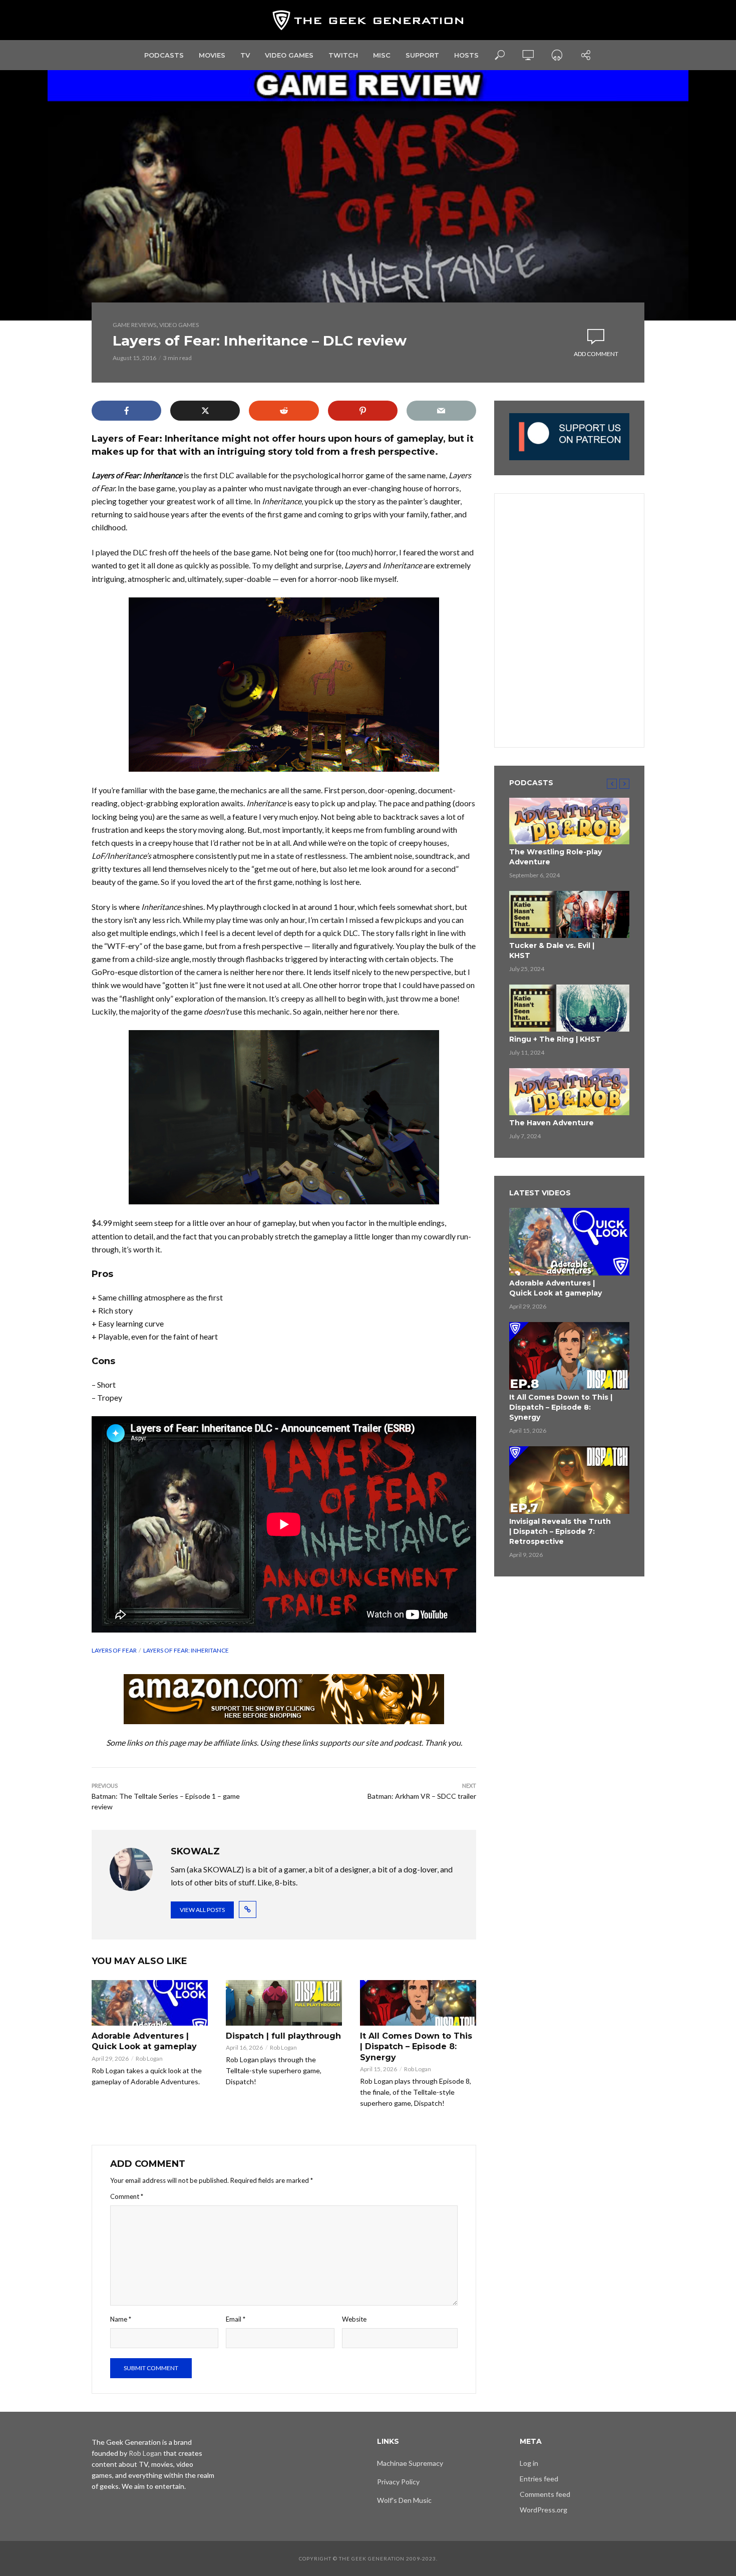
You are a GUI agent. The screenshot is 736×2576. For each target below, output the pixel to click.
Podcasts (164, 55)
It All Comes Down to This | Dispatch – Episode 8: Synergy (416, 2047)
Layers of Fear (114, 1650)
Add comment (596, 354)
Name (121, 2319)
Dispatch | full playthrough (283, 2036)
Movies (212, 55)
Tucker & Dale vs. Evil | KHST (552, 950)
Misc (382, 55)
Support (422, 55)
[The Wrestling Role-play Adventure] (569, 821)
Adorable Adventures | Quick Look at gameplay (144, 2041)
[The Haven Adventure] (569, 1092)
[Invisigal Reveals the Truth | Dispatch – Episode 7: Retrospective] (569, 1480)
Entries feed (539, 2479)
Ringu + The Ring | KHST (555, 1039)
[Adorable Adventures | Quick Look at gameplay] (150, 2003)
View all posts (202, 1910)
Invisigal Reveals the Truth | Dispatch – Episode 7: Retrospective (560, 1531)
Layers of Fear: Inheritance (186, 1650)
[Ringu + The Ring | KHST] (569, 1008)
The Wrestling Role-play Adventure (556, 857)
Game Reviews (134, 325)
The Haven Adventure (551, 1123)
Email (236, 2319)
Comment (127, 2196)
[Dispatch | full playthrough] (284, 2003)
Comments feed (545, 2494)
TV (245, 55)
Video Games (289, 55)
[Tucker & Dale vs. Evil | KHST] (569, 914)
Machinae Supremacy (410, 2463)
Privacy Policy (398, 2482)
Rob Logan (149, 2058)
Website (354, 2319)
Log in (529, 2463)
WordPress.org (543, 2510)
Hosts (466, 55)
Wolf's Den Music (404, 2500)
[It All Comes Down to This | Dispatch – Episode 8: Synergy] (418, 2003)
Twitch (343, 55)
